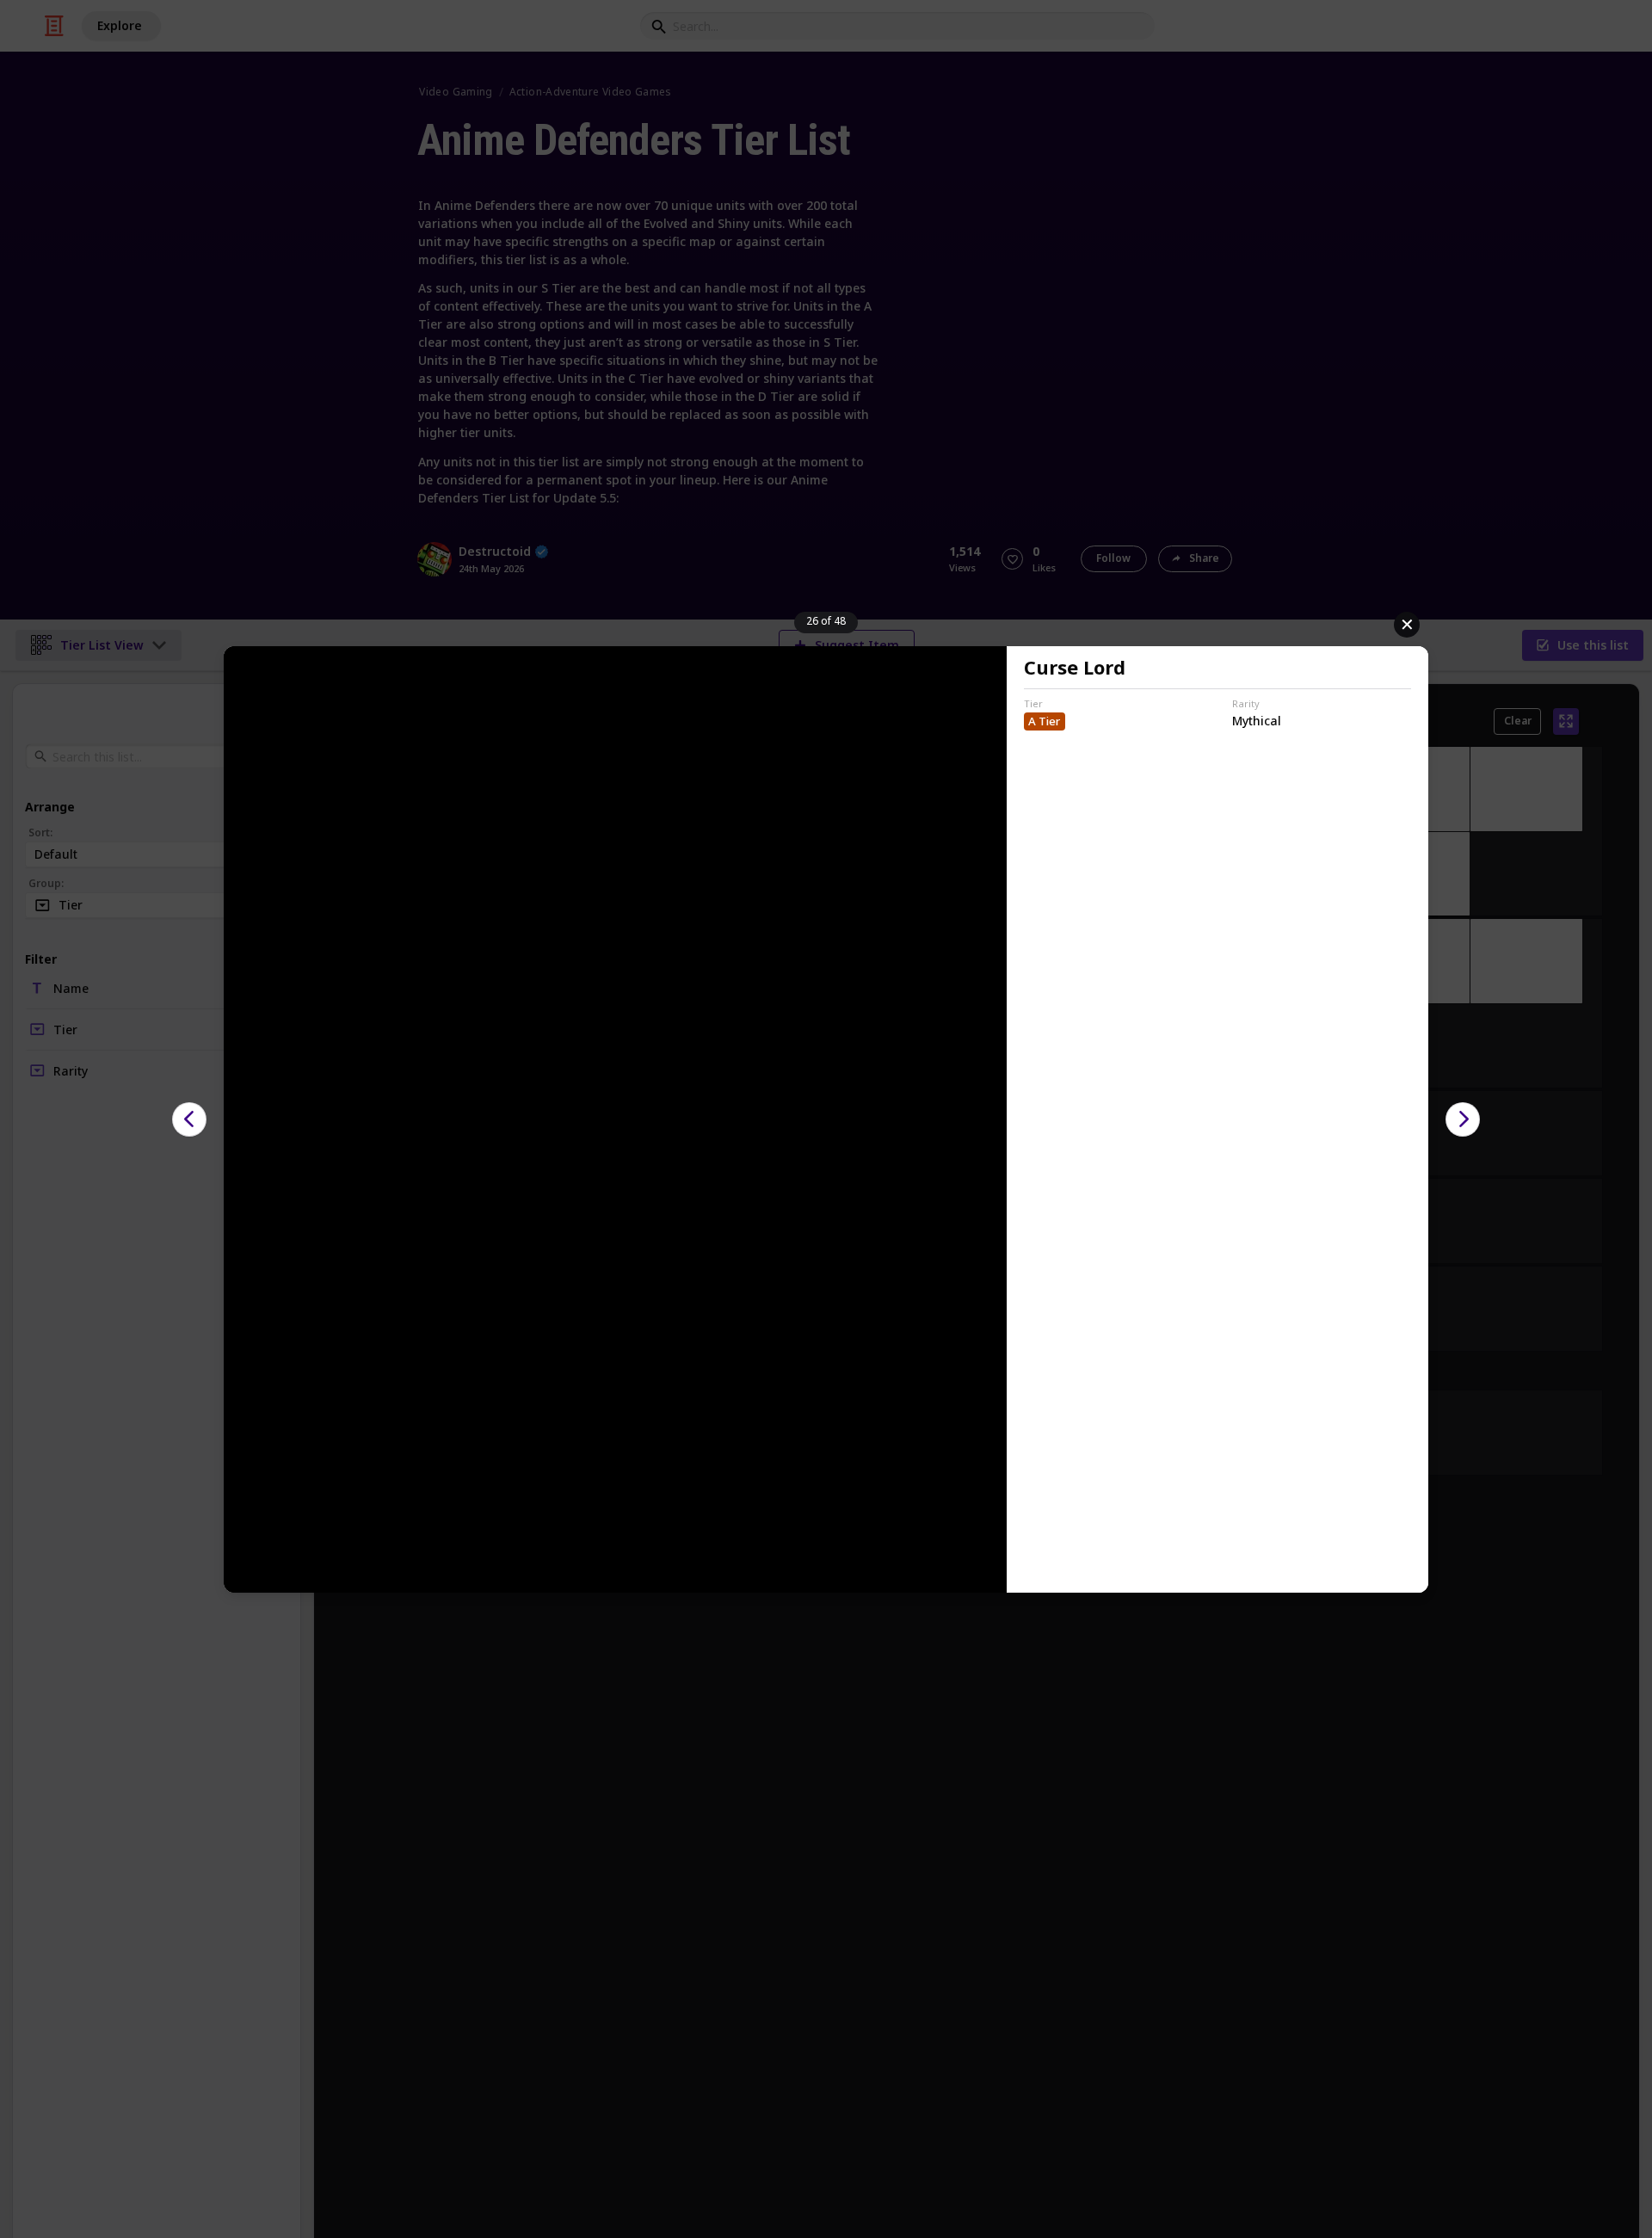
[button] (189, 1119)
